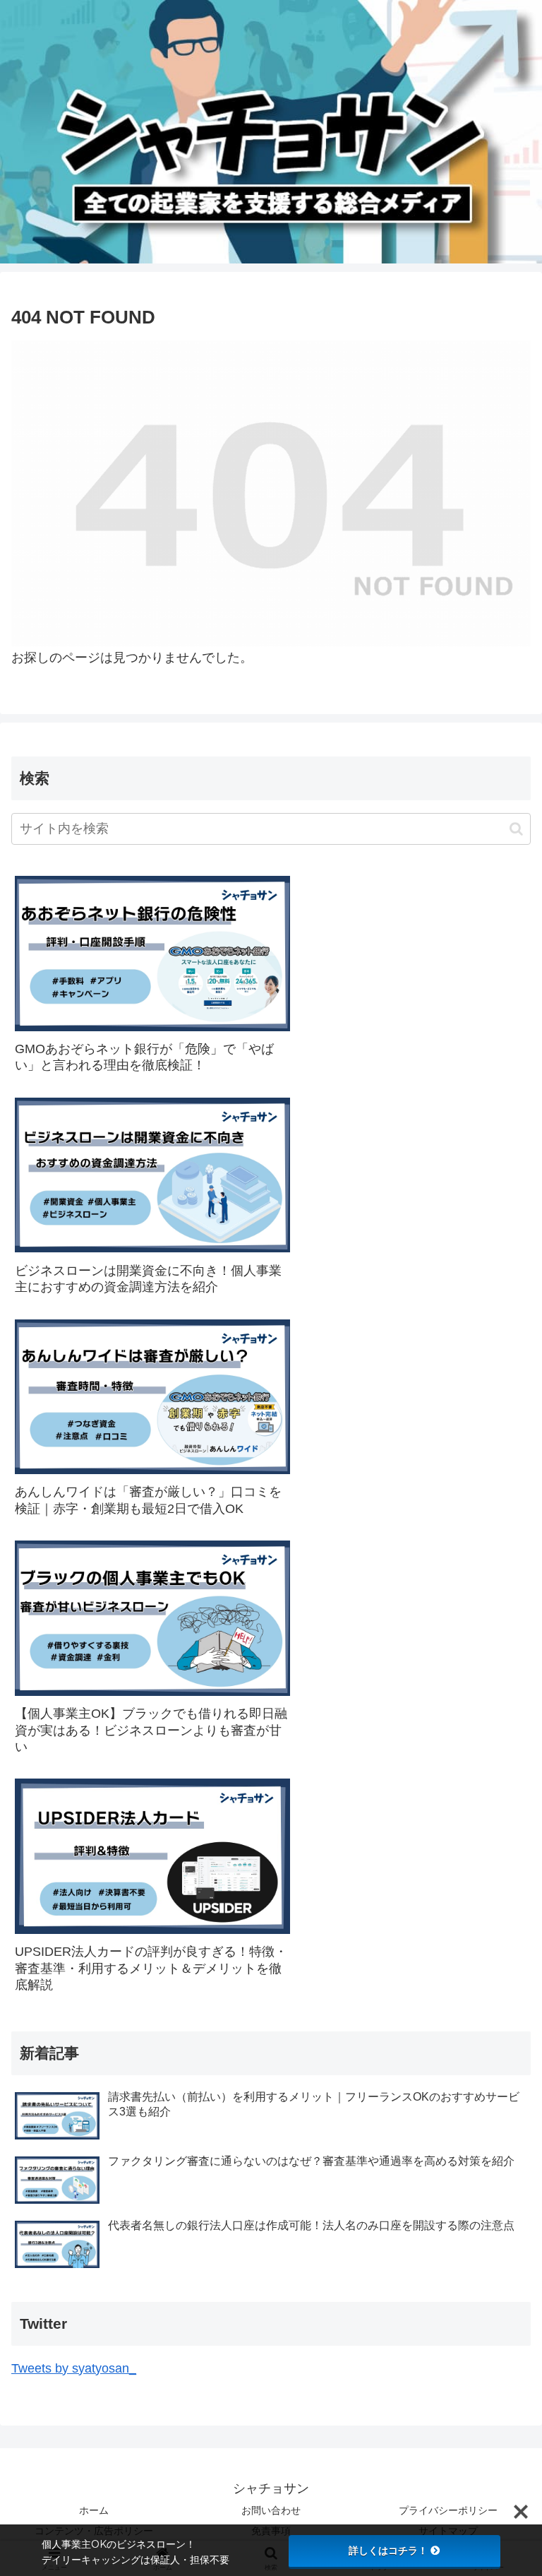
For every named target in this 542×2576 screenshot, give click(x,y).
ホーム (94, 2510)
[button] (516, 829)
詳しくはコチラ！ (388, 2551)
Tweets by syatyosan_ (74, 2368)
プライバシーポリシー (448, 2510)
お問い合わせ (271, 2510)
